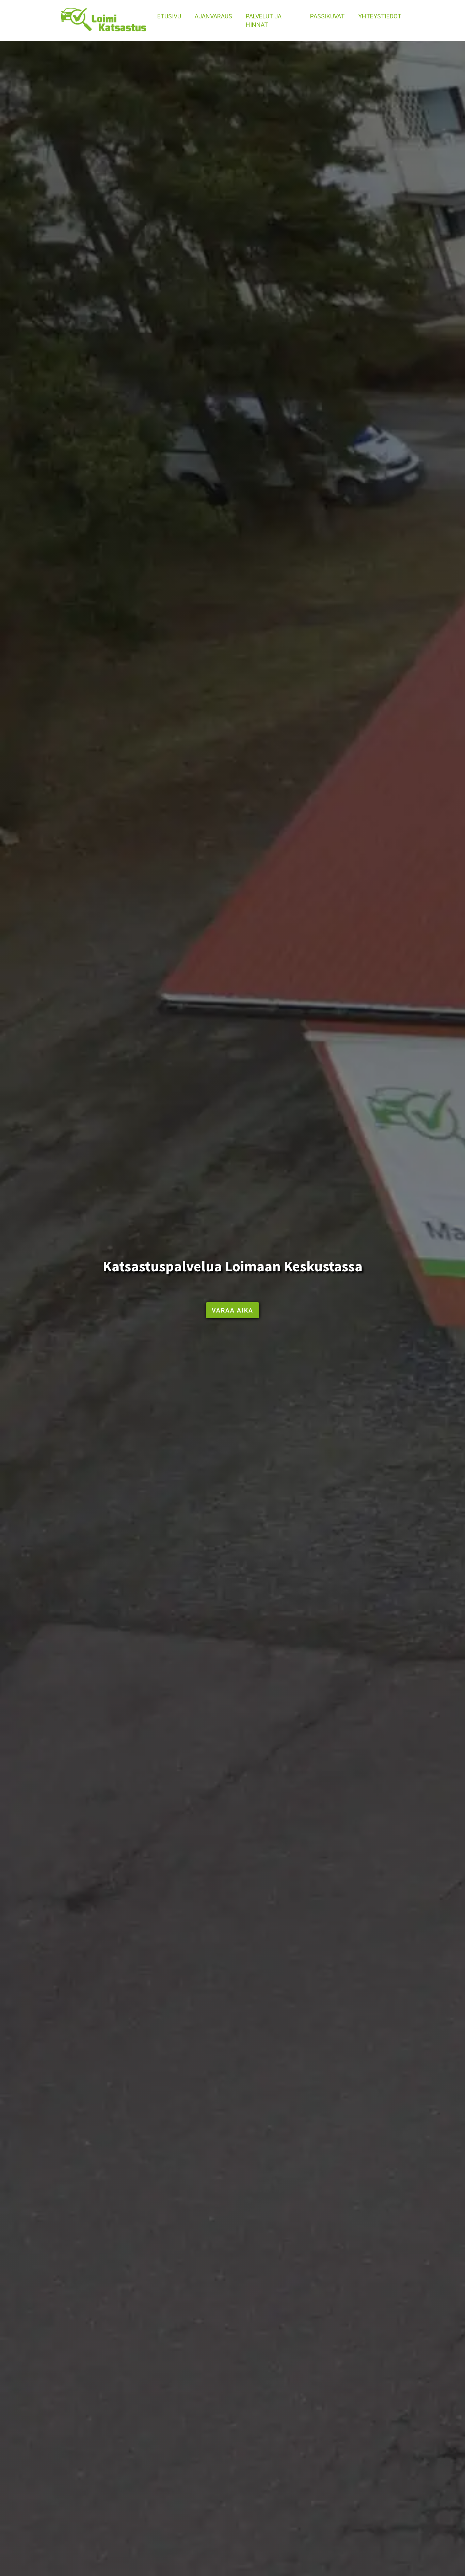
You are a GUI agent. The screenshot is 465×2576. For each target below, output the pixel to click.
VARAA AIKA (233, 1310)
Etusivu (169, 16)
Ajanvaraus (213, 16)
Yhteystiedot (380, 16)
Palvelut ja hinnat (264, 20)
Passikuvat (327, 16)
